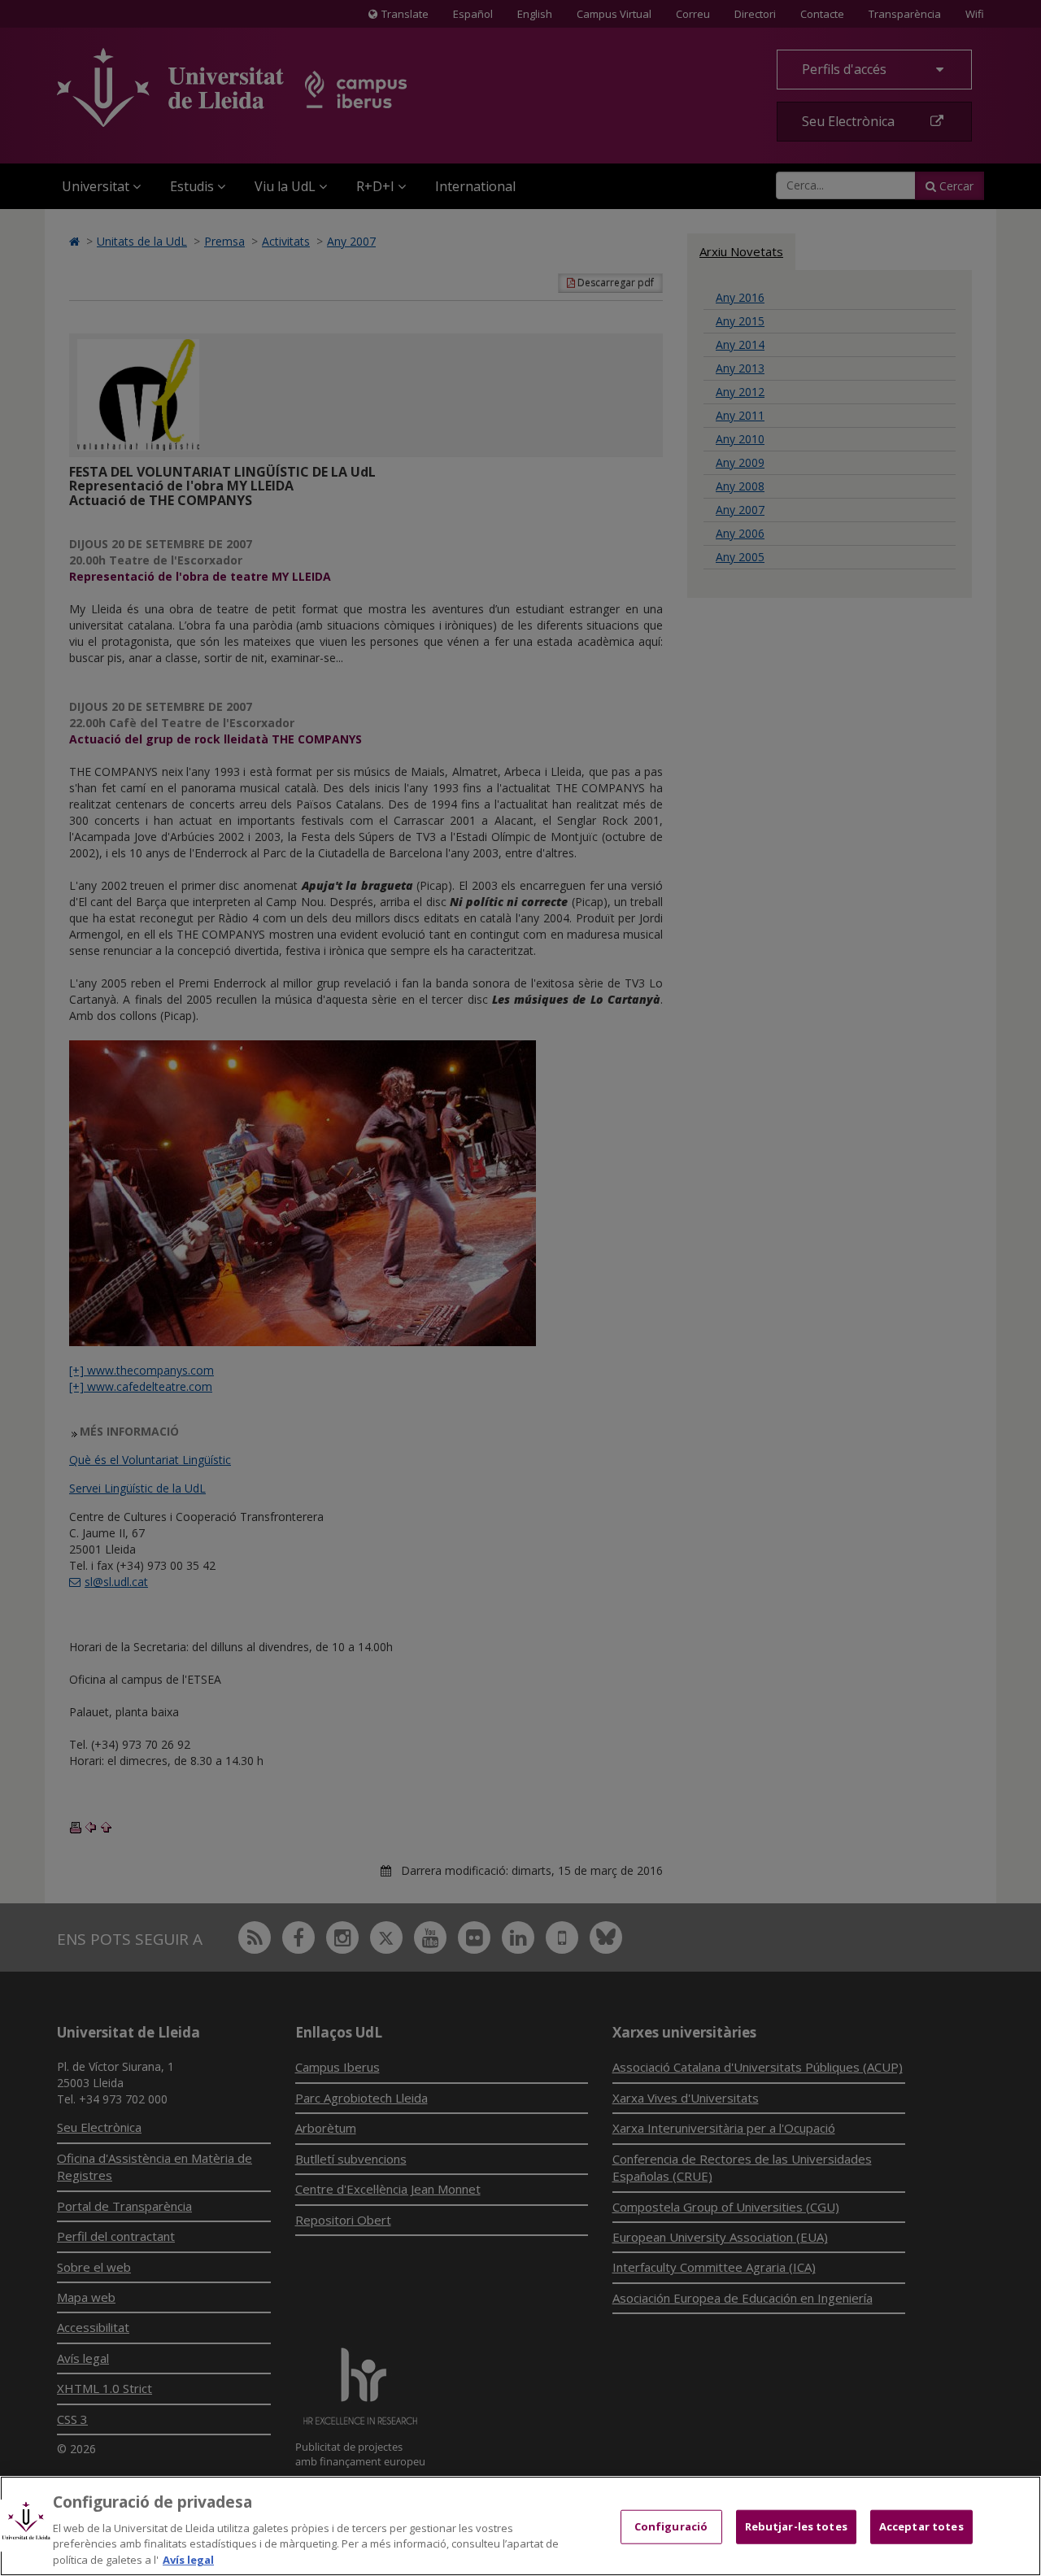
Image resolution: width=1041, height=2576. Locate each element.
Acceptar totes (921, 2526)
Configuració (671, 2526)
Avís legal (188, 2559)
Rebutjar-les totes (796, 2526)
